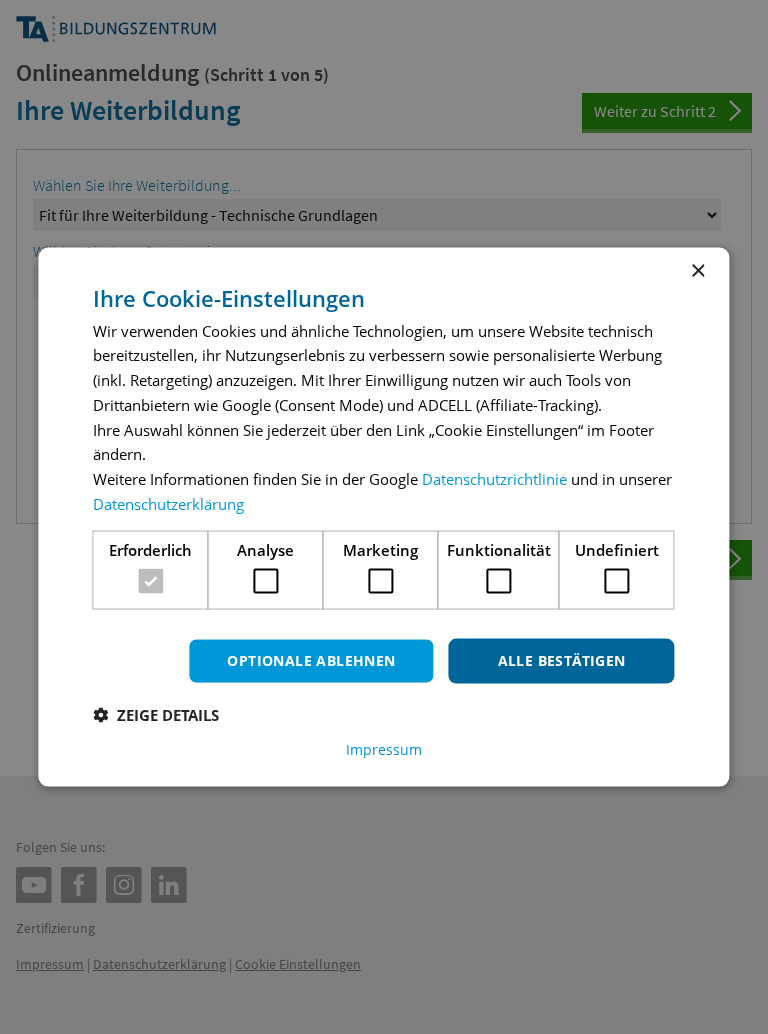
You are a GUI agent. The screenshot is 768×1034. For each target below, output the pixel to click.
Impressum (384, 749)
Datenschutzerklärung (168, 503)
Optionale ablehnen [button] (311, 660)
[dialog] (383, 517)
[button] (156, 714)
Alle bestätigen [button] (562, 660)
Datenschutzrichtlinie (494, 479)
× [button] (697, 271)
